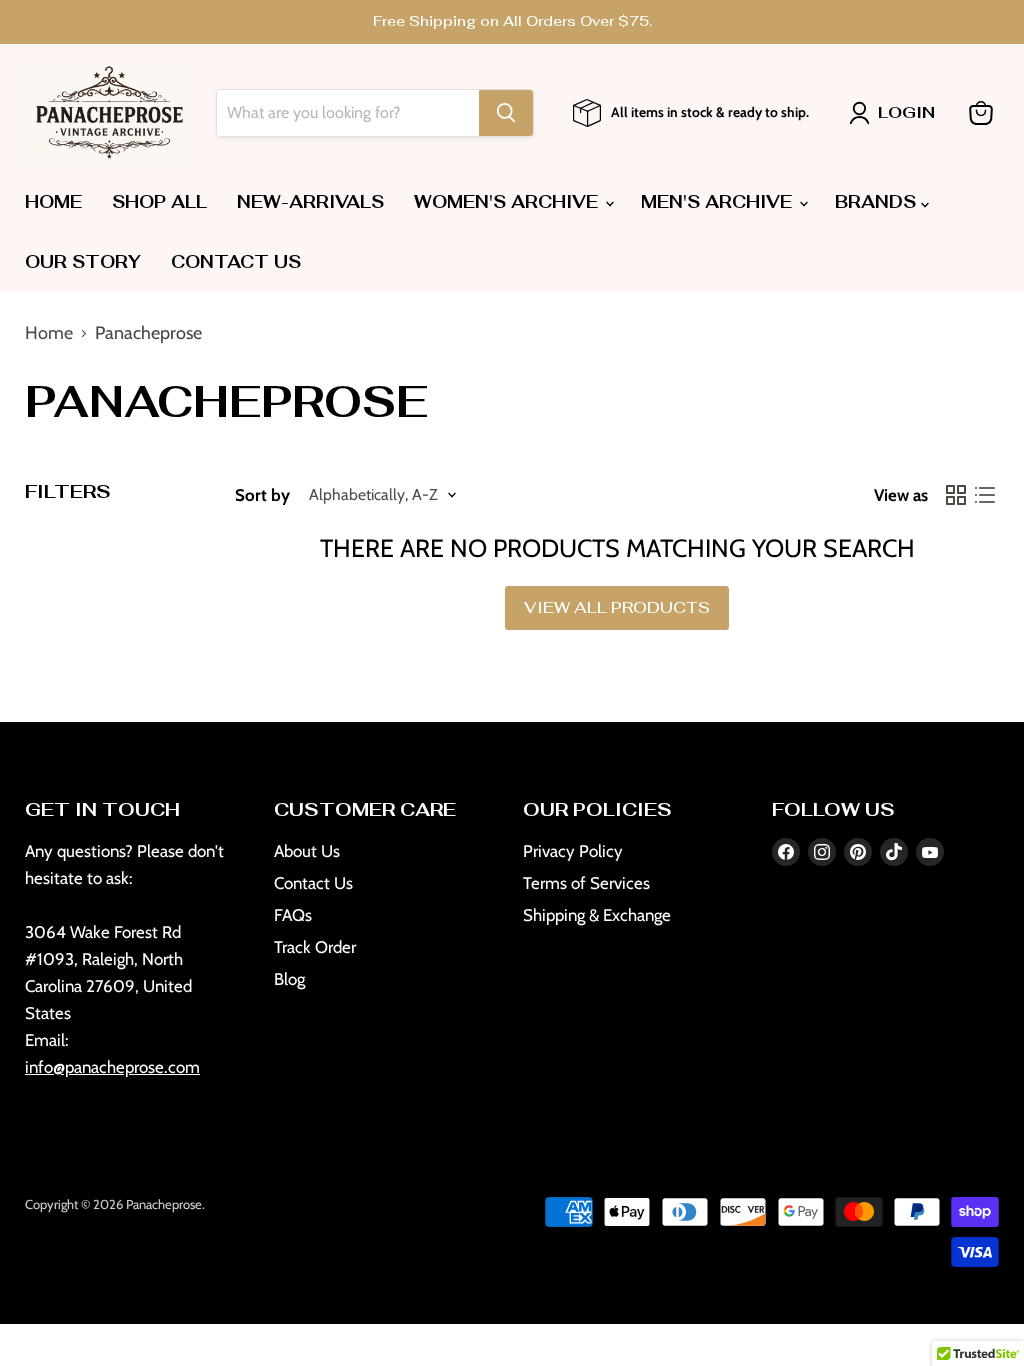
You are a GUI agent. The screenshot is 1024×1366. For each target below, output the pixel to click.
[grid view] (955, 495)
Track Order (315, 947)
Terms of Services (586, 883)
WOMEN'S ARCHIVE (508, 202)
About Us (307, 851)
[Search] (506, 113)
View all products (617, 607)
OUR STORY (83, 262)
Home (53, 202)
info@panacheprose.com (112, 1067)
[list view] (984, 495)
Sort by (262, 495)
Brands (878, 202)
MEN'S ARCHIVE (719, 202)
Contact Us (313, 883)
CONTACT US (236, 262)
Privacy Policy (573, 851)
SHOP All (159, 202)
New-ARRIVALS (310, 202)
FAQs (293, 915)
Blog (289, 979)
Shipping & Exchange (597, 915)
